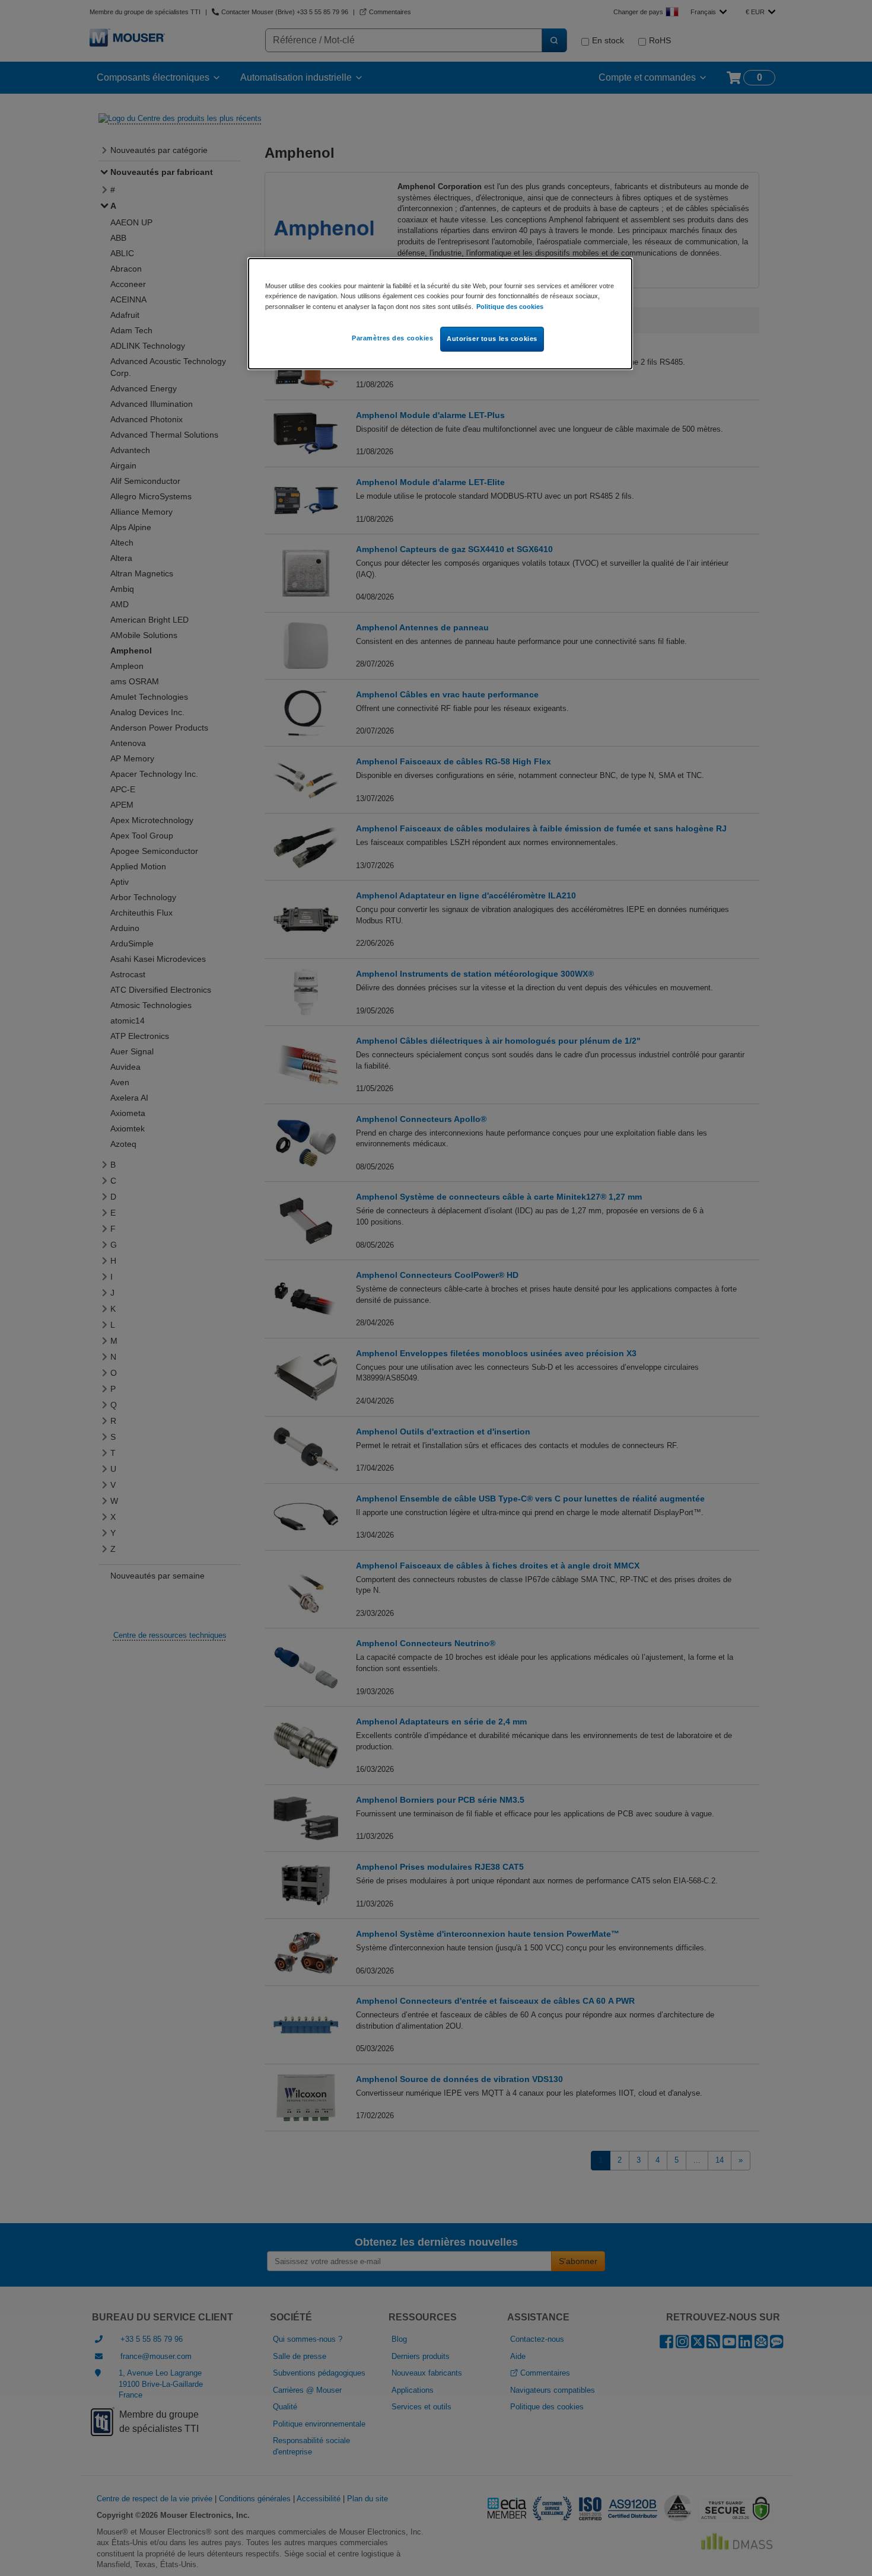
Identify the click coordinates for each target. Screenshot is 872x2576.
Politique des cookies (510, 307)
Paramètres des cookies (393, 338)
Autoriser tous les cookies (492, 339)
